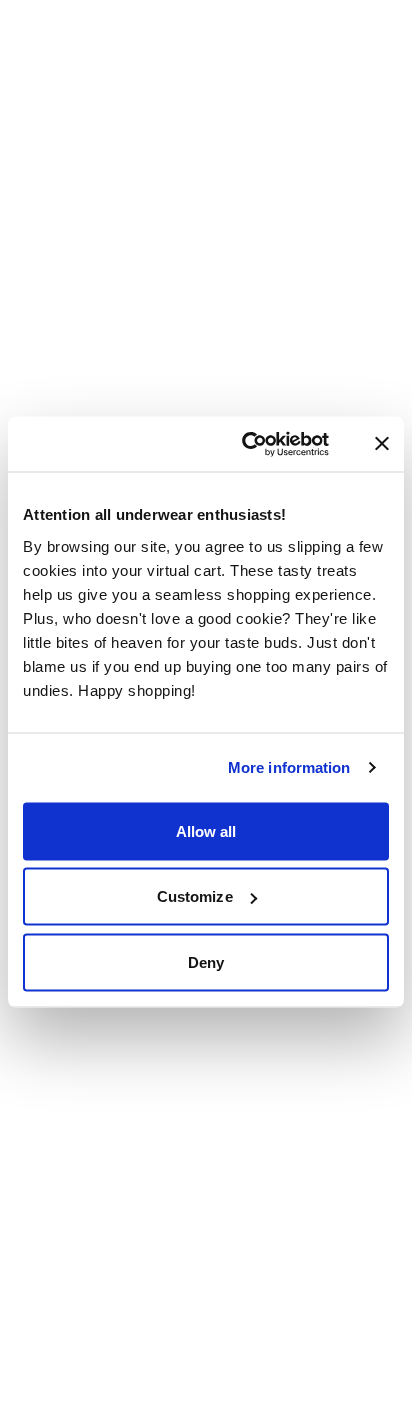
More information (289, 767)
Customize (195, 896)
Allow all (206, 830)
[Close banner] (382, 444)
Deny (206, 961)
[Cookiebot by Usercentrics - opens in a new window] (267, 444)
